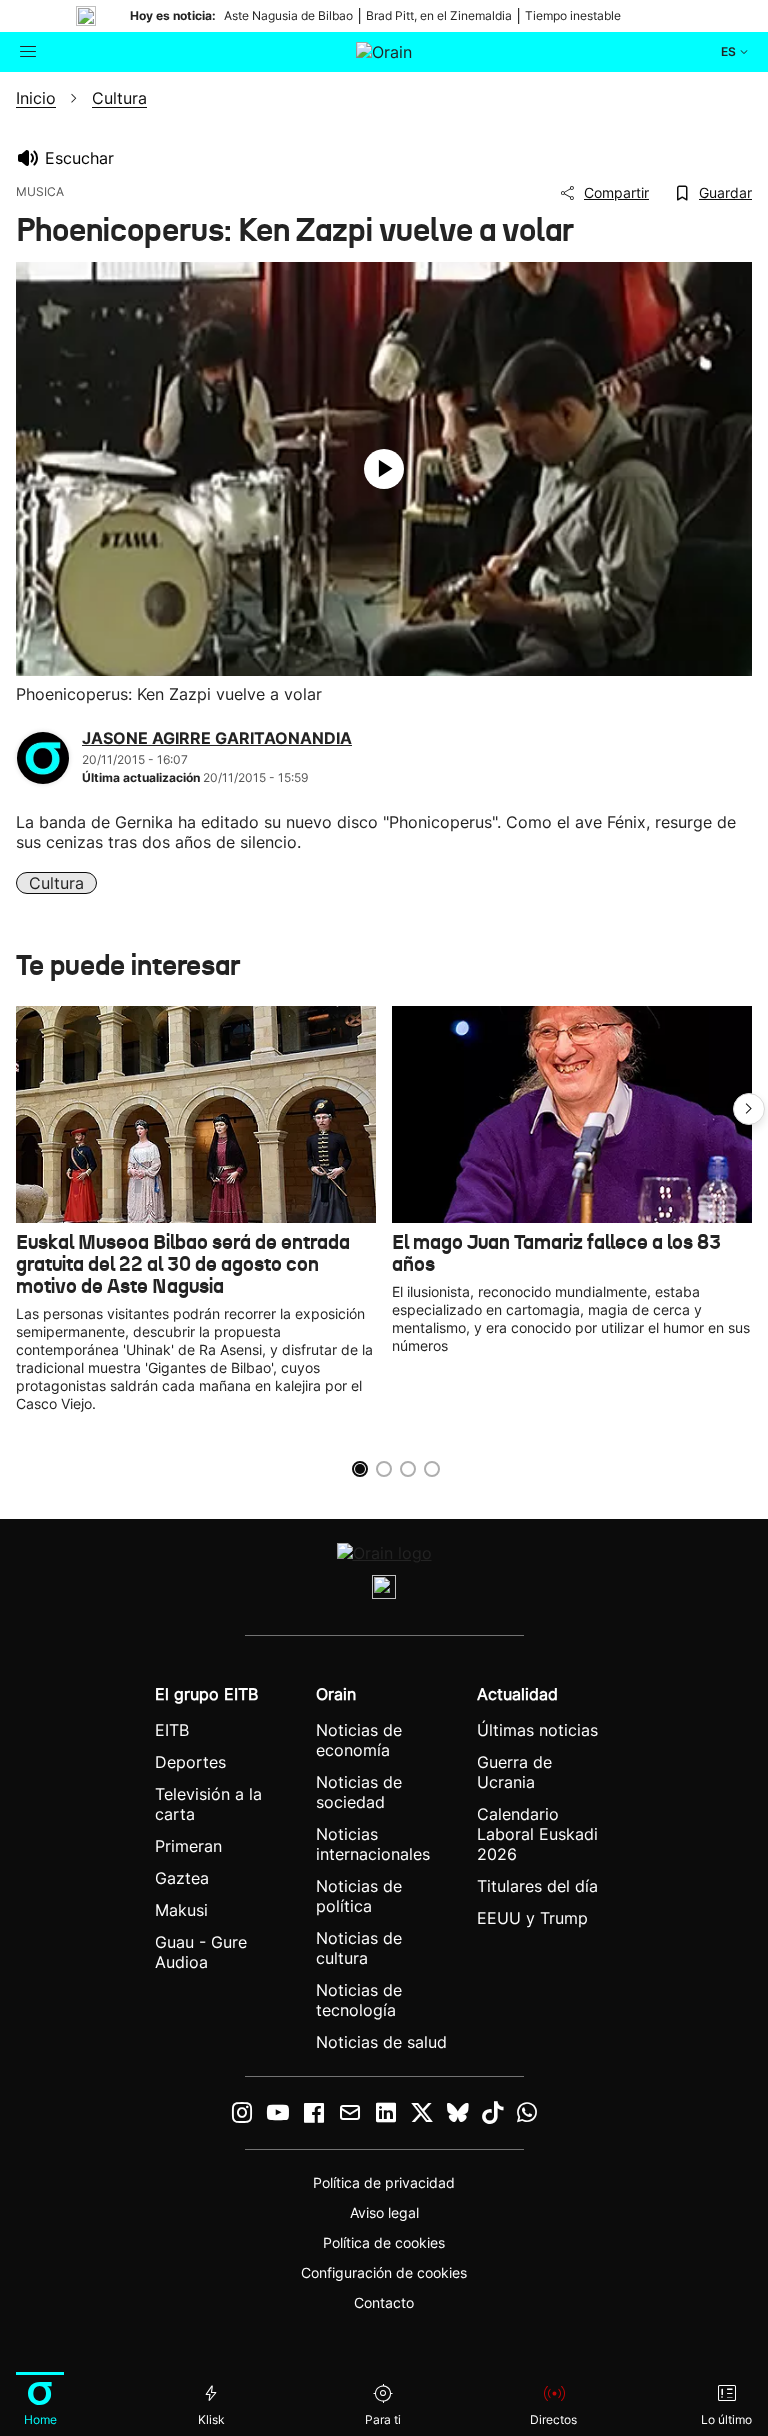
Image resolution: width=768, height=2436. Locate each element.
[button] (749, 1109)
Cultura (56, 883)
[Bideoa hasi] (384, 469)
